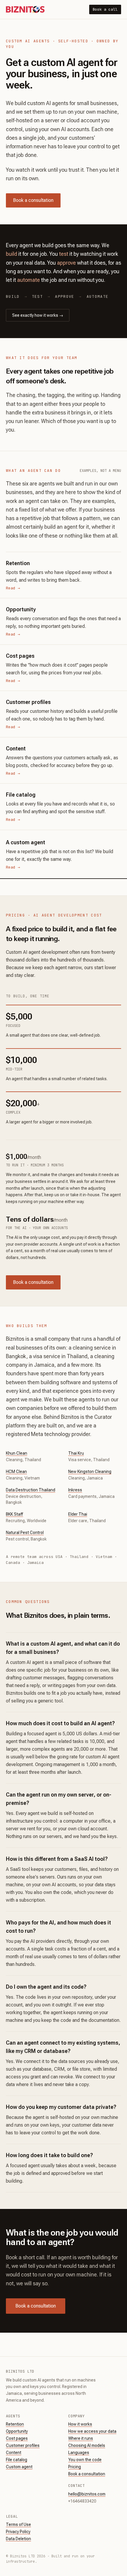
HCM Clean (16, 1472)
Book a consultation (33, 200)
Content (14, 2453)
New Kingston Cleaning (90, 1472)
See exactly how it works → (38, 315)
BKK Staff (14, 1514)
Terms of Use (18, 2524)
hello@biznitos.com (87, 2494)
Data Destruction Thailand (31, 1490)
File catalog (17, 2460)
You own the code (85, 2460)
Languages (79, 2453)
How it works (80, 2424)
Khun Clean (17, 1453)
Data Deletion (18, 2539)
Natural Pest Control (25, 1533)
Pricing (75, 2467)
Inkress (75, 1490)
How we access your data (92, 2431)
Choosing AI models (87, 2445)
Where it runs (81, 2438)
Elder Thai (78, 1514)
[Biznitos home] (25, 9)
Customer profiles (23, 2445)
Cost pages (17, 2438)
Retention (15, 2424)
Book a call (105, 9)
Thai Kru (76, 1453)
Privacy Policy (18, 2532)
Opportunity (17, 2431)
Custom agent (19, 2467)
